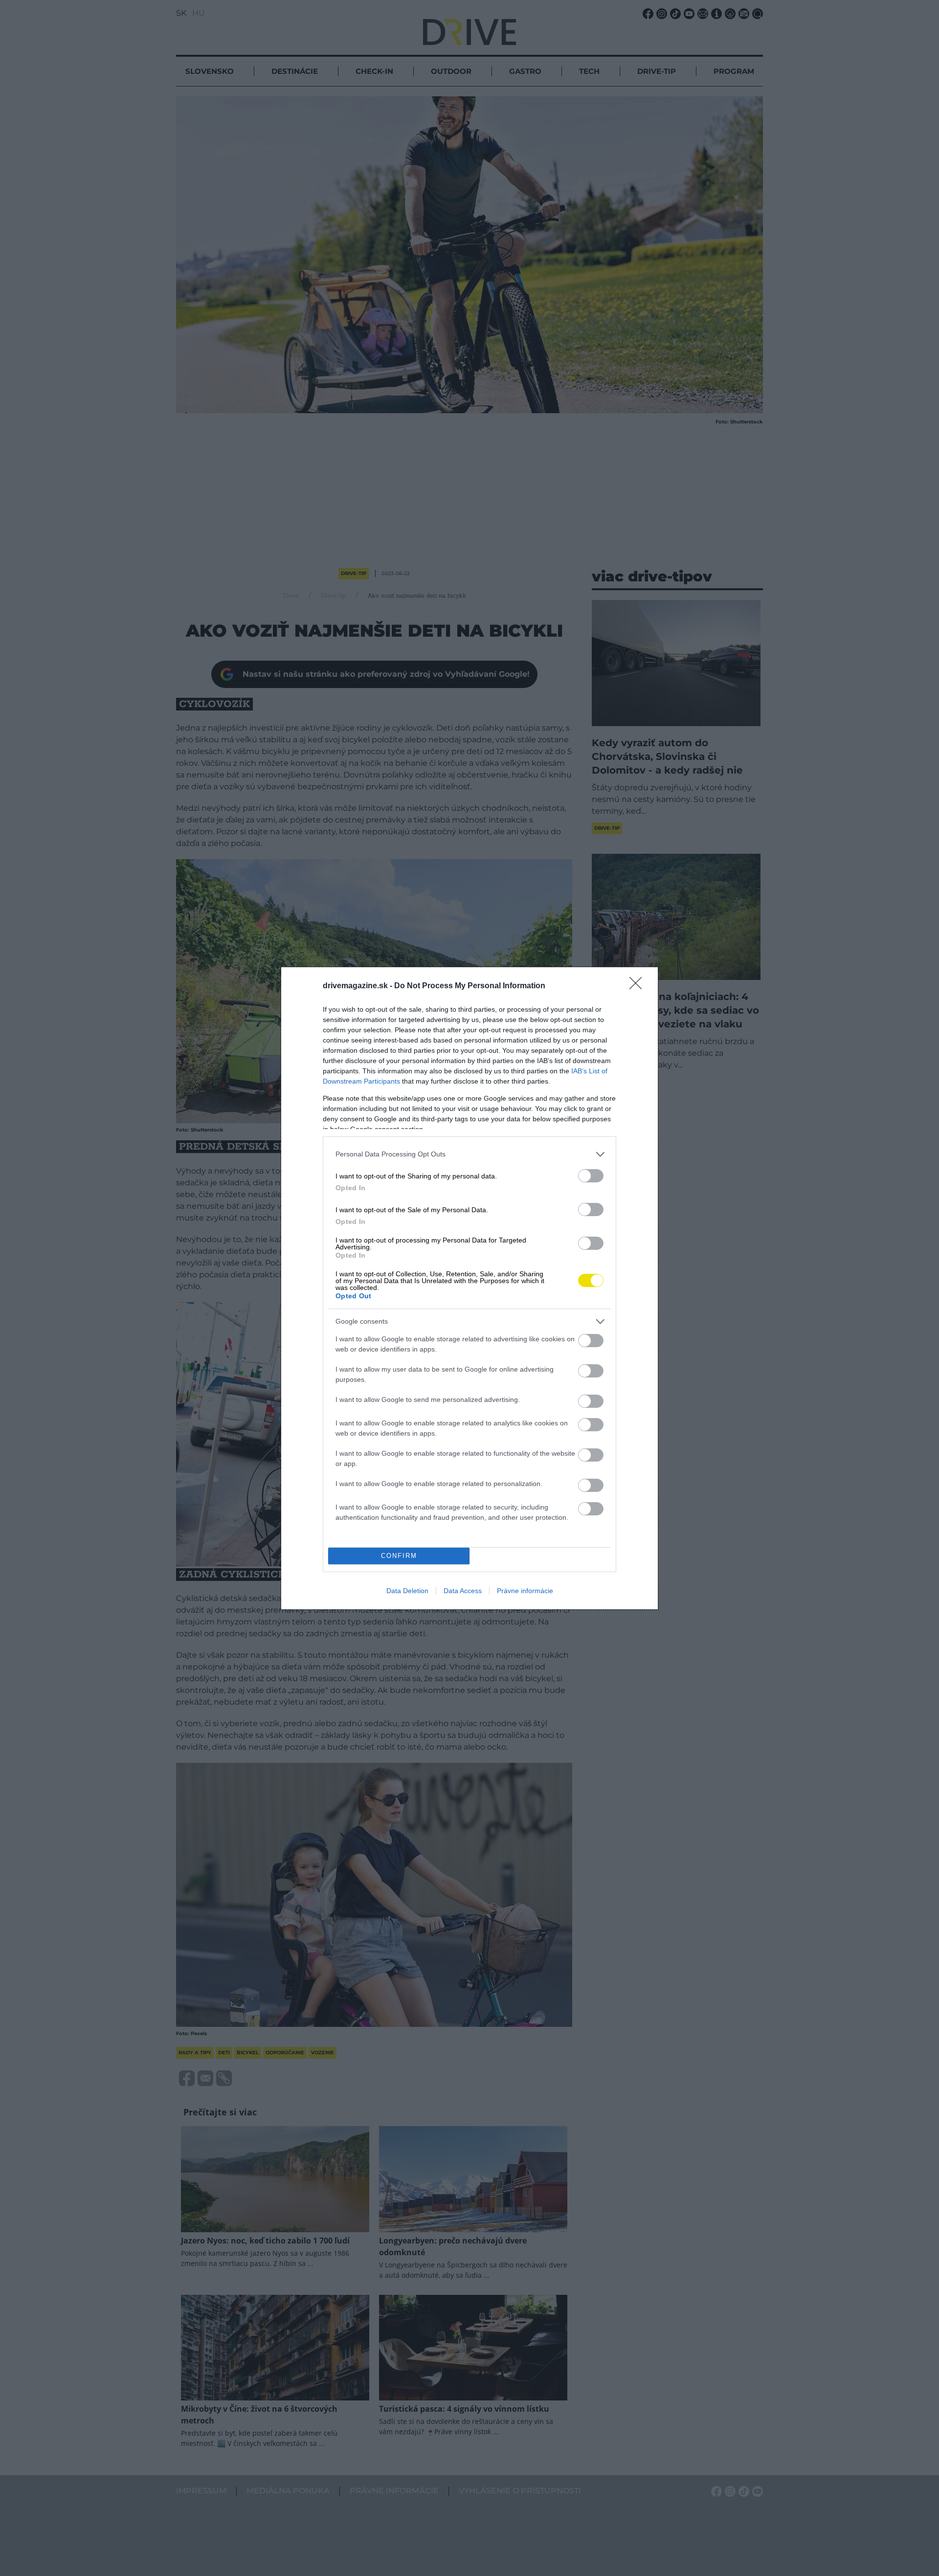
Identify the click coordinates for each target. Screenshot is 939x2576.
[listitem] (469, 1154)
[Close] (639, 986)
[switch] (591, 1176)
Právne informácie (525, 1591)
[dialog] (469, 1288)
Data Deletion (407, 1591)
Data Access (463, 1591)
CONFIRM (399, 1556)
